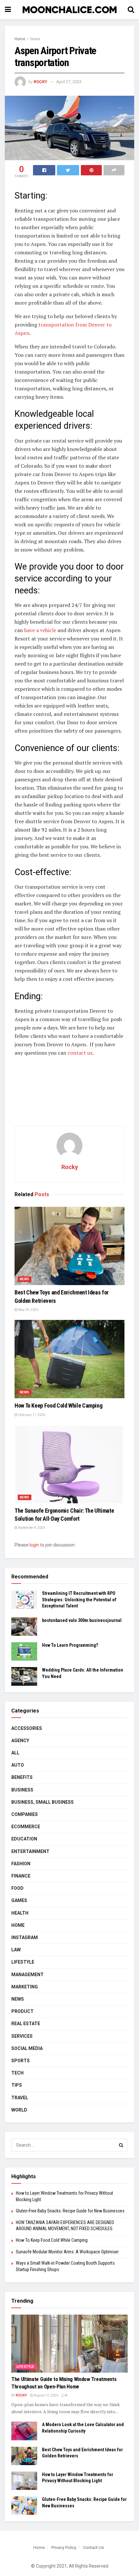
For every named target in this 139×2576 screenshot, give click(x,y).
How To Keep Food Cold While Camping (58, 1405)
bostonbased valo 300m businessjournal (82, 1620)
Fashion (21, 1864)
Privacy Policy (64, 2547)
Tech (17, 2073)
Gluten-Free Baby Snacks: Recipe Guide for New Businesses (70, 2211)
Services (22, 2036)
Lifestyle (23, 1962)
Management (27, 1975)
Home (20, 39)
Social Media (27, 2048)
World (19, 2110)
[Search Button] (121, 2145)
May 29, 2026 (28, 1310)
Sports (21, 2061)
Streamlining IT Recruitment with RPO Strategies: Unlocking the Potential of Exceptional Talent (79, 1600)
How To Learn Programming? (70, 1645)
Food (17, 1888)
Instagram (25, 1937)
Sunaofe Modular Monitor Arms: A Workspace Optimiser (67, 2252)
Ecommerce (26, 1827)
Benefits (22, 1777)
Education (24, 1839)
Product (22, 2011)
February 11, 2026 (31, 1415)
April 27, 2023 (69, 82)
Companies (25, 1814)
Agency (20, 1741)
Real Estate (26, 2024)
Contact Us (93, 2547)
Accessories (27, 1728)
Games (19, 1900)
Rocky (40, 82)
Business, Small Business (43, 1802)
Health (20, 1913)
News (35, 39)
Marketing (25, 1987)
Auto (18, 1765)
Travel (20, 2098)
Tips (17, 2085)
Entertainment (30, 1851)
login (34, 1545)
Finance (21, 1876)
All (15, 1753)
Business (22, 1790)
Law (16, 1950)
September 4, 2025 (31, 1528)
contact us (80, 1053)
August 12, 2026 (46, 2395)
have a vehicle (40, 630)
